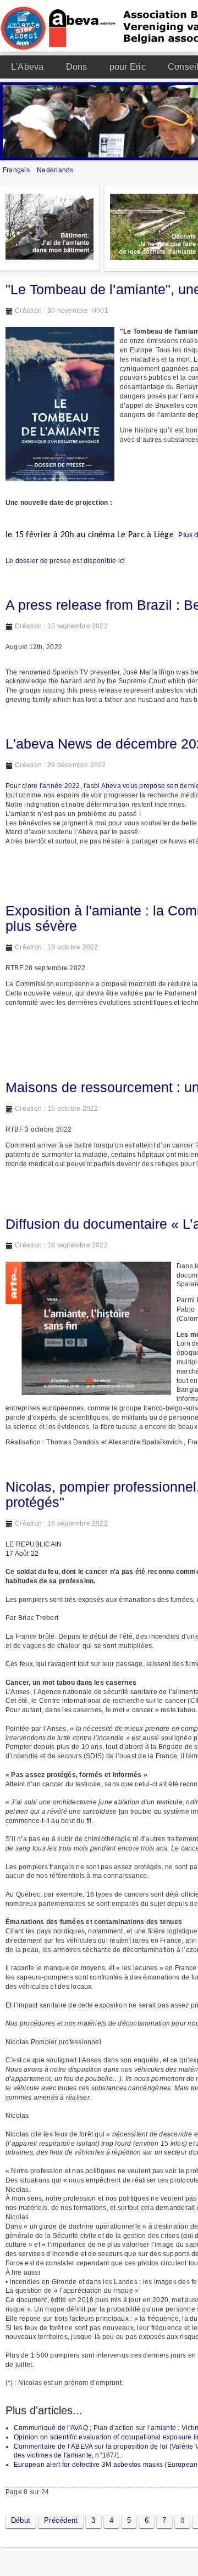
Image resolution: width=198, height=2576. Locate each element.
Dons (77, 67)
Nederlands (55, 170)
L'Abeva (28, 67)
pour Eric (128, 67)
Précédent (61, 2520)
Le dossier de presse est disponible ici (65, 561)
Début (21, 2520)
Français (17, 170)
